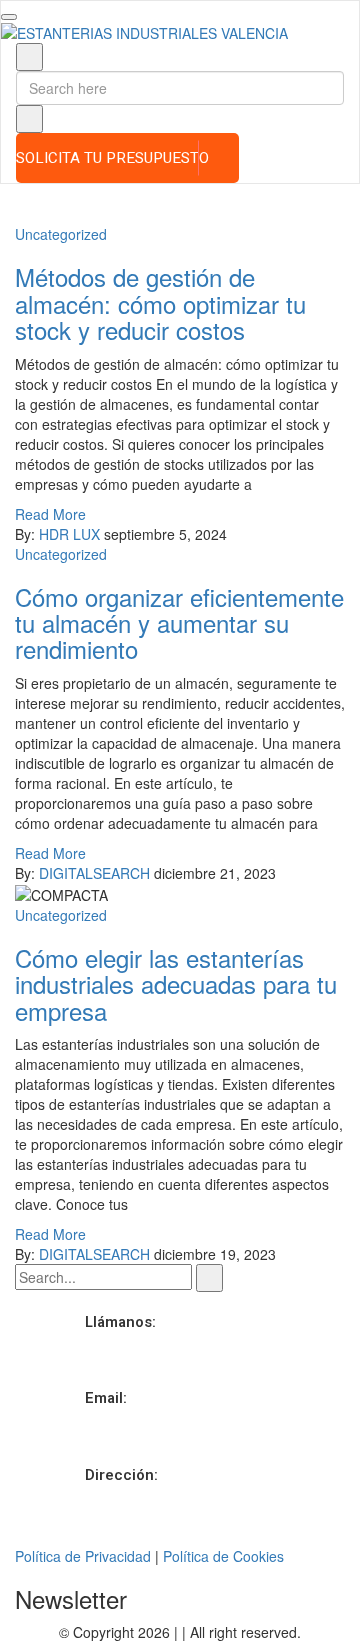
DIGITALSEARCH (94, 873)
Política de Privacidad (83, 1556)
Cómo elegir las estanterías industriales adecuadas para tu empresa (176, 984)
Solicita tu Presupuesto (112, 158)
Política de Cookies (223, 1556)
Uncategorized (61, 234)
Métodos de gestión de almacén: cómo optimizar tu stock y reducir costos (160, 303)
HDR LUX (69, 534)
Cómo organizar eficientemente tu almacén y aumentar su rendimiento (179, 623)
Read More (50, 514)
